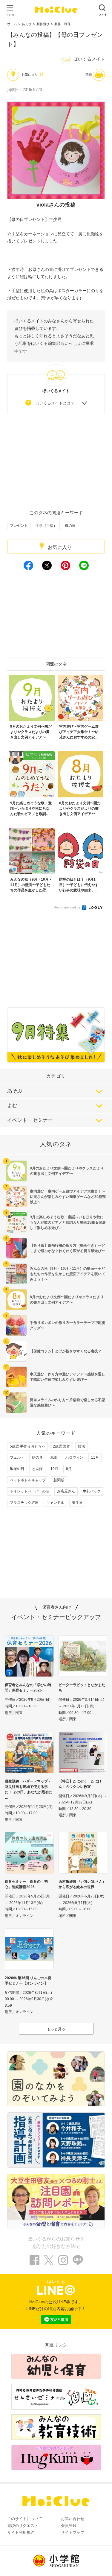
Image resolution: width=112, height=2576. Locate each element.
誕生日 (77, 1503)
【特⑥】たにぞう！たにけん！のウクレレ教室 (80, 1784)
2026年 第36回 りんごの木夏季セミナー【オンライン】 (28, 1981)
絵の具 (37, 1457)
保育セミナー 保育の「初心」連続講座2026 (26, 1884)
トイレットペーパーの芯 (30, 1491)
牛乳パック (92, 1491)
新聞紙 (59, 1480)
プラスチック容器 (24, 1503)
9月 (69, 1469)
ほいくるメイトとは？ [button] (55, 403)
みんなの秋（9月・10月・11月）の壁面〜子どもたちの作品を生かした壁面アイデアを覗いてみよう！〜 (67, 1274)
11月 (95, 1457)
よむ (12, 1106)
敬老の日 (17, 1469)
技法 (82, 1446)
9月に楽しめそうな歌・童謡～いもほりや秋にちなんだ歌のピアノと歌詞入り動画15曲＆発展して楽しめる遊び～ (68, 1222)
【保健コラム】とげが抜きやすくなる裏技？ (66, 1351)
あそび (27, 24)
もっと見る (56, 2029)
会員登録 (69, 2526)
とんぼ (37, 1469)
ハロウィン (74, 1457)
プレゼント (19, 526)
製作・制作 (63, 24)
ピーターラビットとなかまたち (82, 1688)
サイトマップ (73, 2532)
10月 (54, 1469)
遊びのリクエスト (23, 2526)
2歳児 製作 (62, 1446)
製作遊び (43, 24)
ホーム (12, 24)
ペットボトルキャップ (28, 1480)
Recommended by (67, 907)
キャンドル (55, 1503)
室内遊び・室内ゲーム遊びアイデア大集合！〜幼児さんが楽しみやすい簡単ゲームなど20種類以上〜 (68, 1197)
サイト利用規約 (21, 2532)
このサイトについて (25, 2519)
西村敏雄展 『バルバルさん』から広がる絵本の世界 (82, 1884)
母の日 (70, 526)
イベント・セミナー (30, 1120)
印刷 (89, 75)
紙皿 (54, 1457)
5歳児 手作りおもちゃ (27, 1446)
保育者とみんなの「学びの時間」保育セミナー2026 (28, 1688)
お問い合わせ (73, 2519)
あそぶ (15, 1091)
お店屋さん (66, 1491)
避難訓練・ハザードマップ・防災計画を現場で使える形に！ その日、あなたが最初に (29, 1787)
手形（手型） (46, 526)
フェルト (17, 1457)
